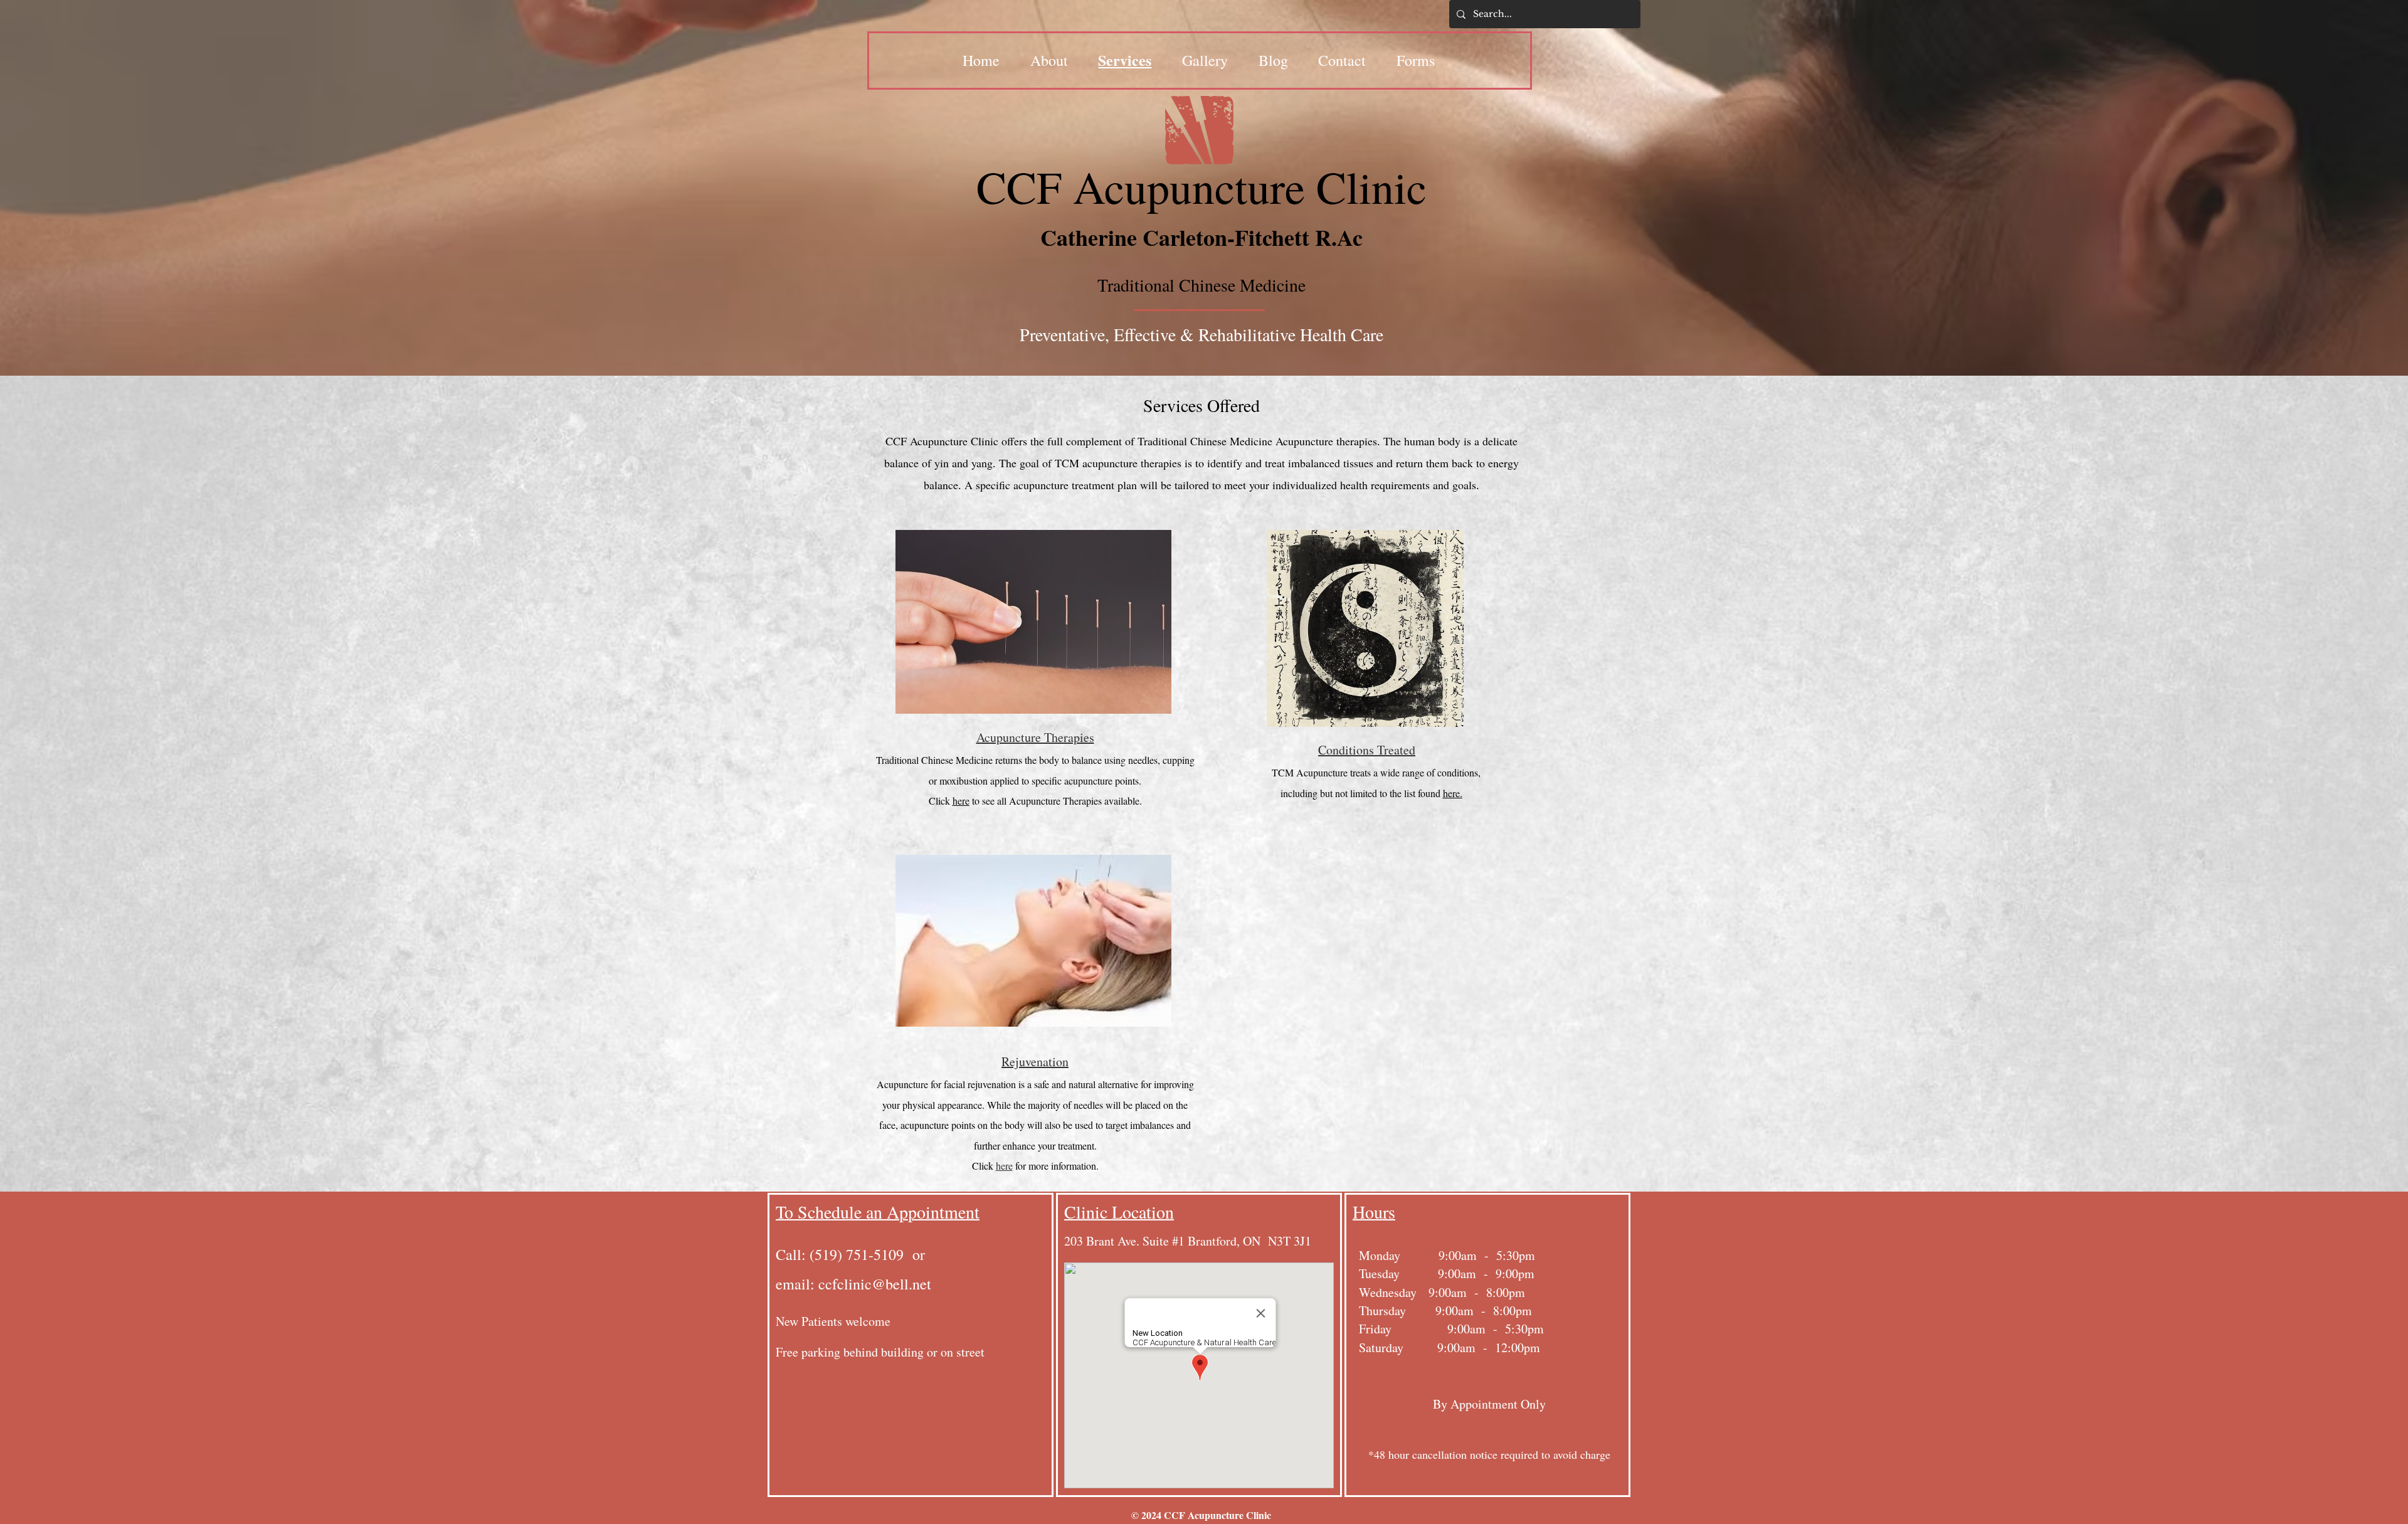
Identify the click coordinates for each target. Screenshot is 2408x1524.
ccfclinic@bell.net (875, 1284)
